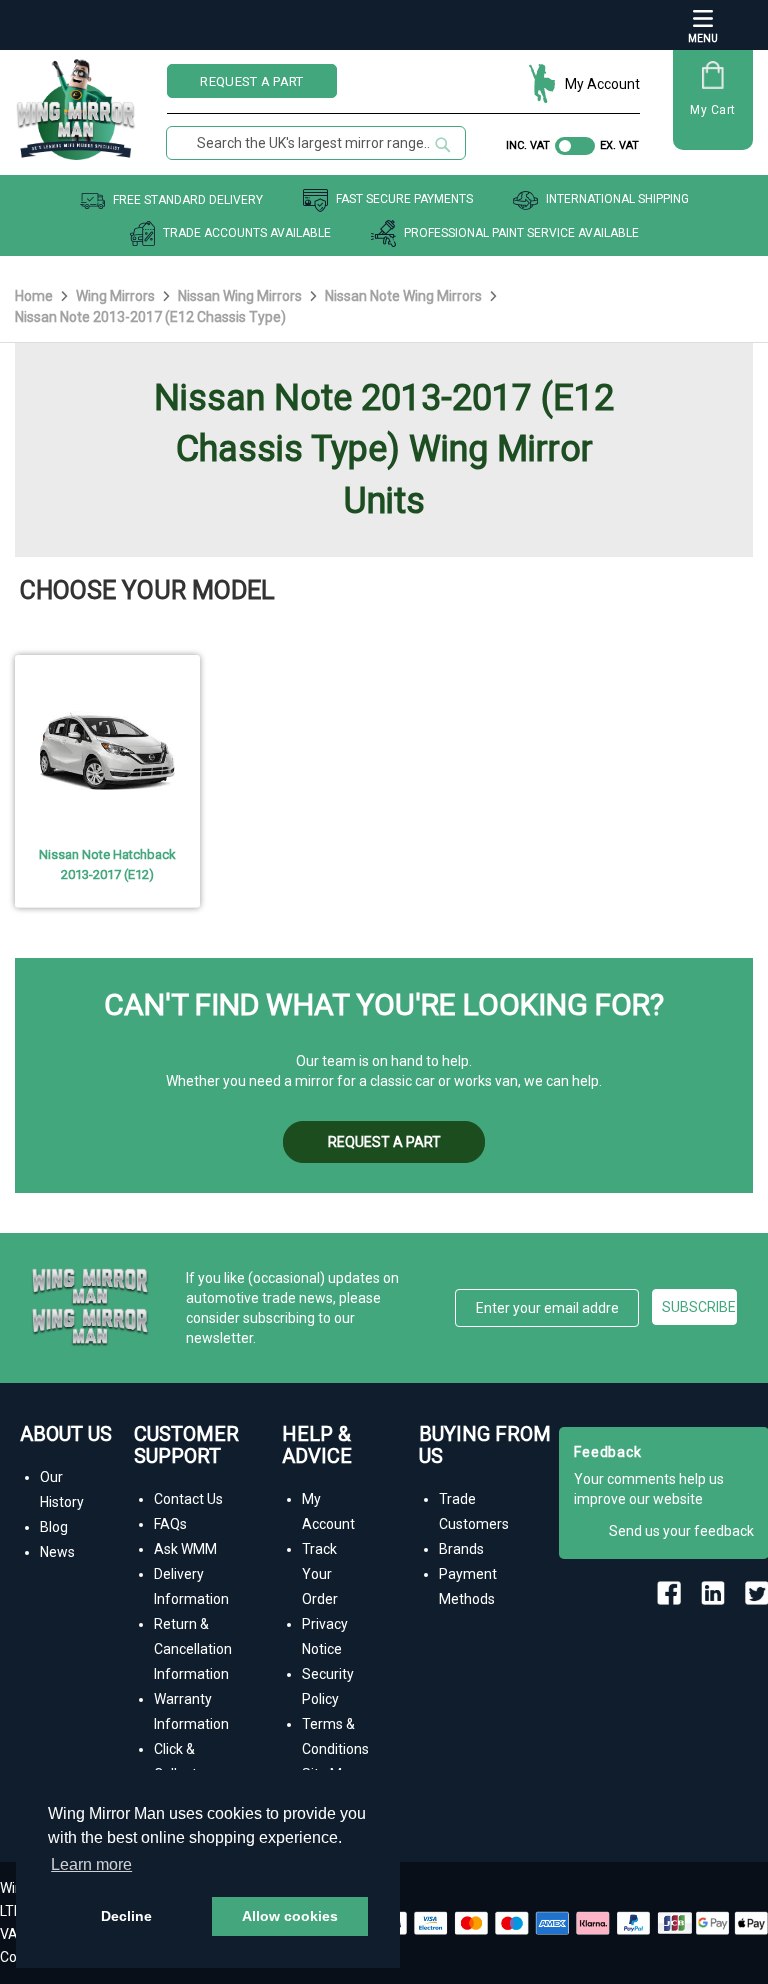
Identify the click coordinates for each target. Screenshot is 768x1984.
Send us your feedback (681, 1531)
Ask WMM (185, 1549)
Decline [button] (126, 1916)
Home (35, 296)
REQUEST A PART (251, 81)
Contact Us (188, 1499)
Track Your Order (320, 1574)
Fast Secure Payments (404, 200)
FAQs (170, 1524)
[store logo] (76, 102)
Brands (461, 1549)
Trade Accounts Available (247, 233)
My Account (602, 84)
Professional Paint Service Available (521, 233)
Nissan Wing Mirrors (241, 296)
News (57, 1552)
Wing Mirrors (117, 296)
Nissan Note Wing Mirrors (405, 296)
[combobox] (316, 143)
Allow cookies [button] (290, 1916)
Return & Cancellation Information (193, 1649)
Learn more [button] (91, 1864)
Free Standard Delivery (188, 200)
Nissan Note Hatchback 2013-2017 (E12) (107, 864)
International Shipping (617, 200)
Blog (54, 1527)
